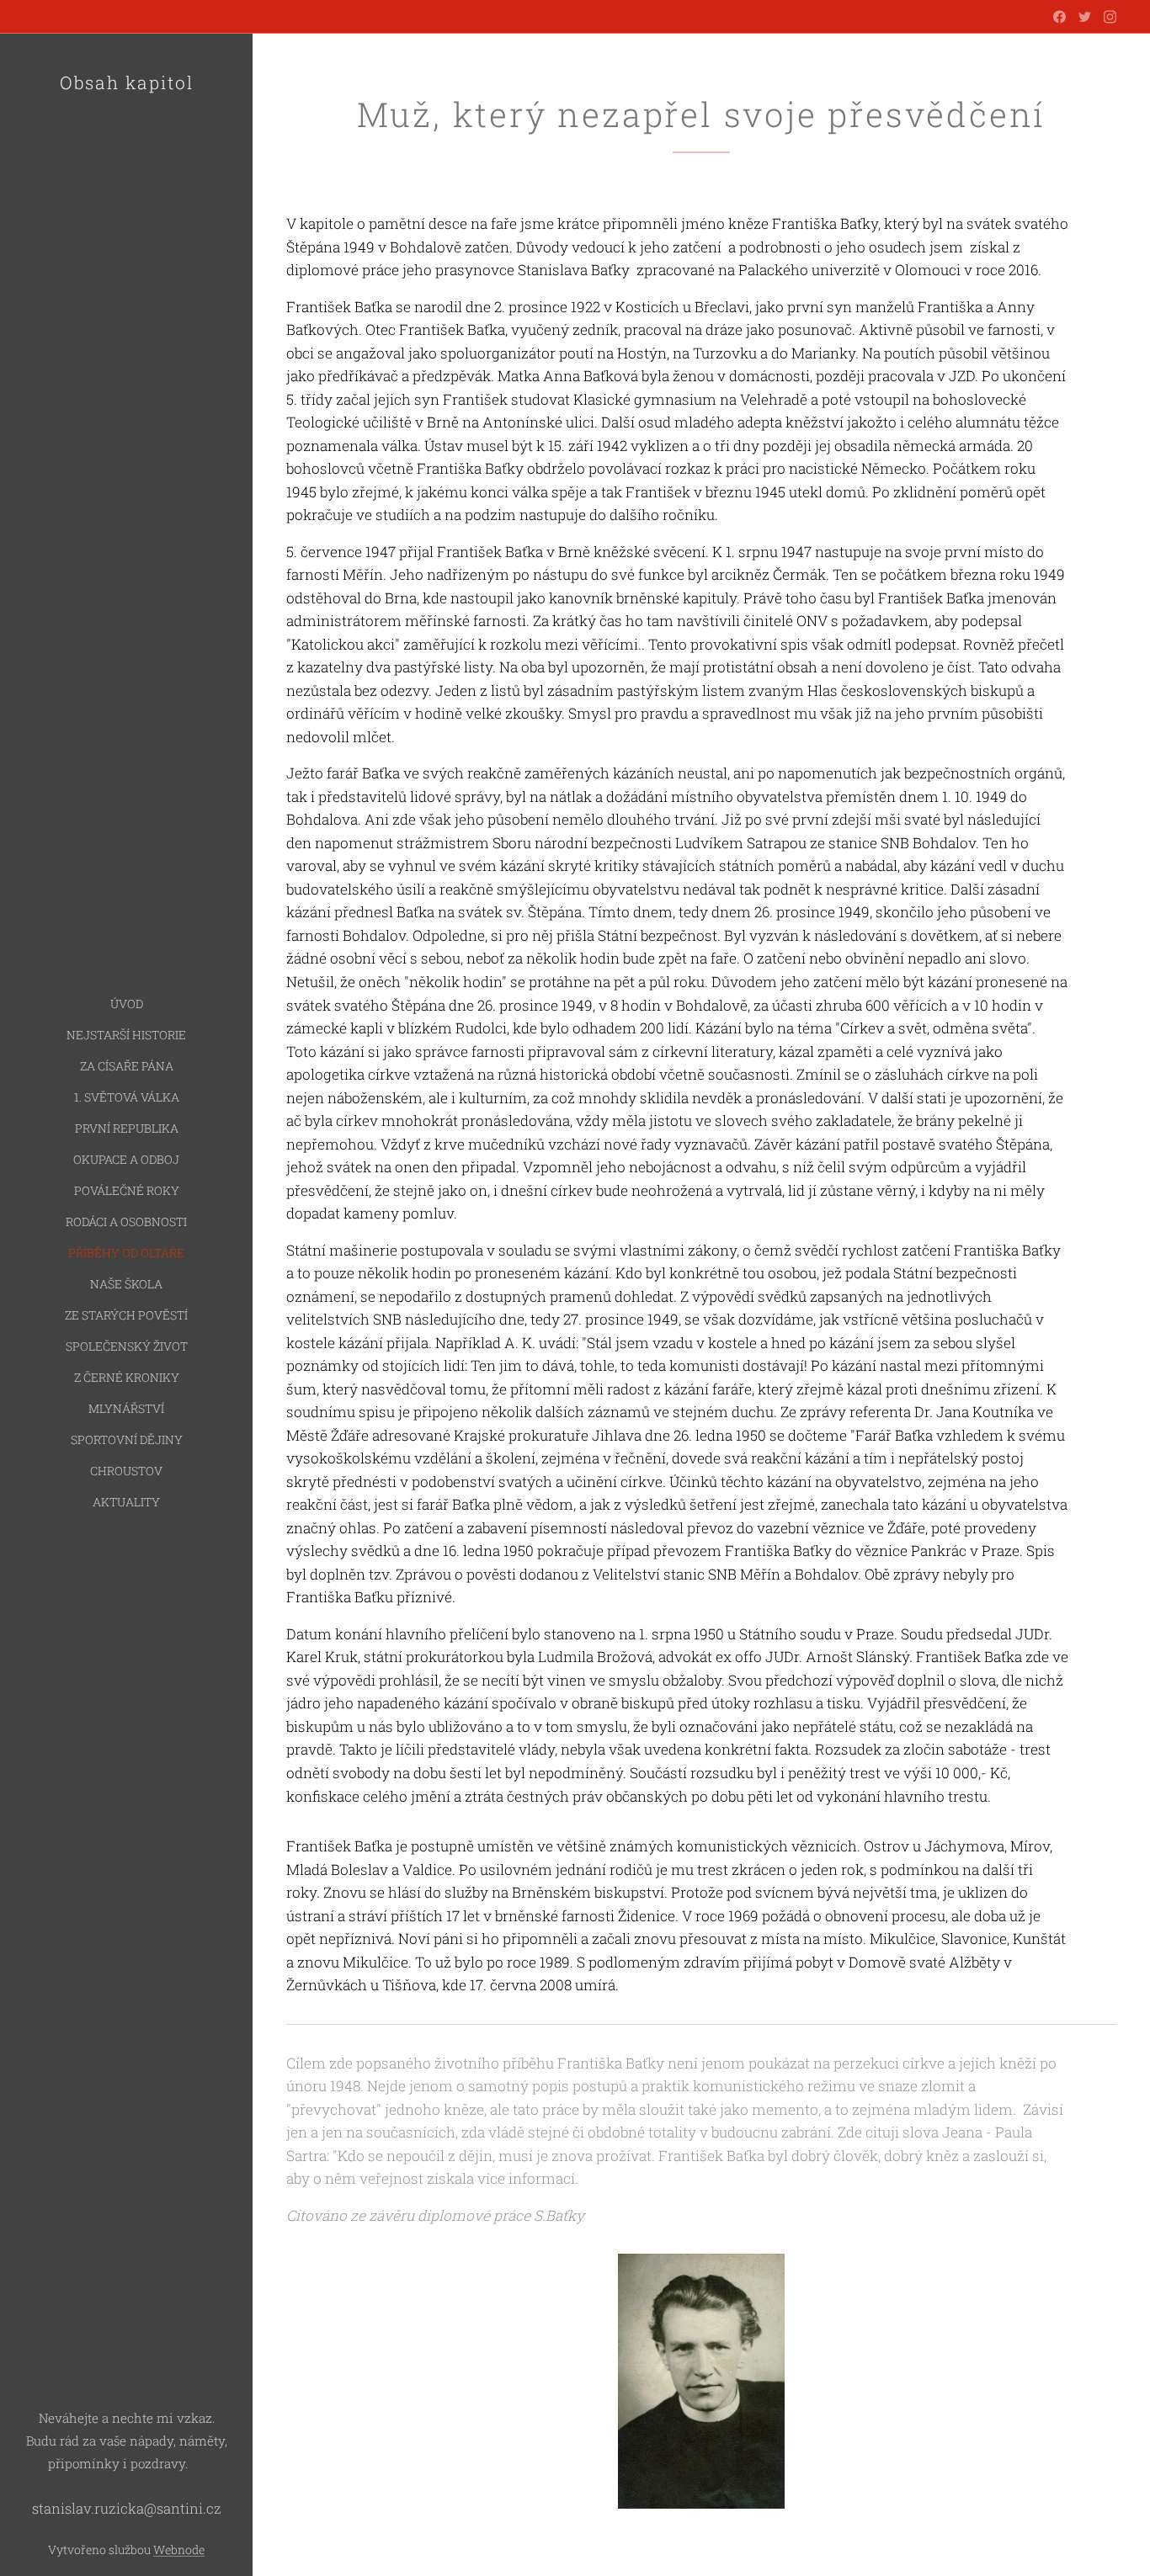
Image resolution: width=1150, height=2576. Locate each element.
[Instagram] (1110, 17)
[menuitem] (126, 1004)
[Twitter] (1085, 17)
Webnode (179, 2549)
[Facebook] (1059, 17)
